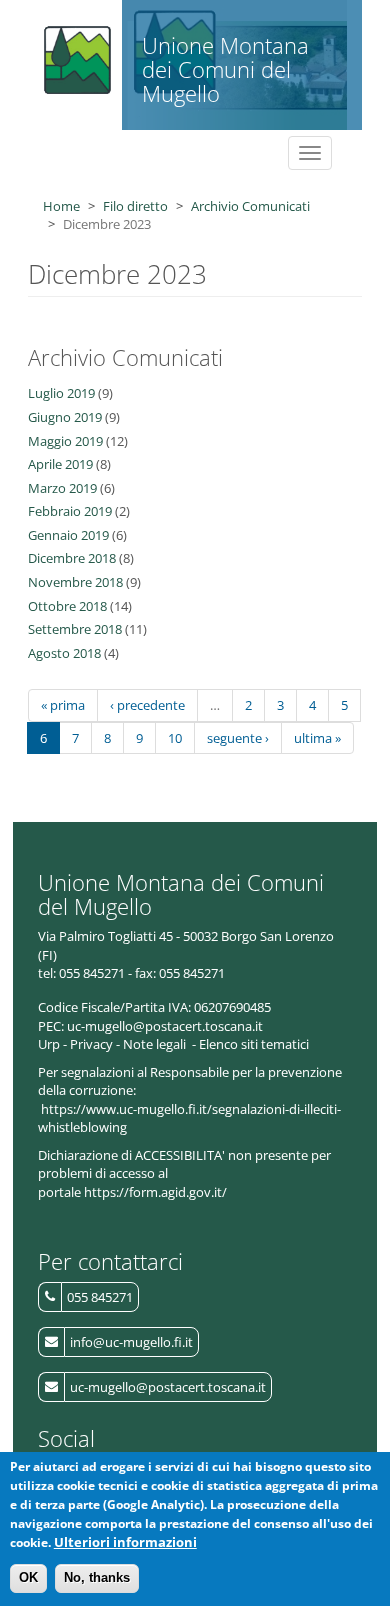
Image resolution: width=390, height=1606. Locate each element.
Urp (49, 1044)
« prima (63, 705)
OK (28, 1577)
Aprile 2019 (60, 464)
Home (61, 206)
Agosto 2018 (64, 653)
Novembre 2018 (75, 582)
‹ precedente (147, 705)
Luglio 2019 (61, 393)
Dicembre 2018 (72, 558)
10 (175, 738)
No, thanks (97, 1577)
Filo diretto (135, 206)
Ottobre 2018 (67, 606)
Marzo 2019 (62, 488)
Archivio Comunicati (250, 206)
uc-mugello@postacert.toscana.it (168, 1387)
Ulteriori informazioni (125, 1542)
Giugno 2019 (65, 417)
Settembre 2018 (75, 629)
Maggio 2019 (65, 441)
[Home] (75, 54)
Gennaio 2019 (68, 535)
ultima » (317, 738)
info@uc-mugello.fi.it (131, 1342)
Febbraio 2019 (70, 511)
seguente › (238, 738)
